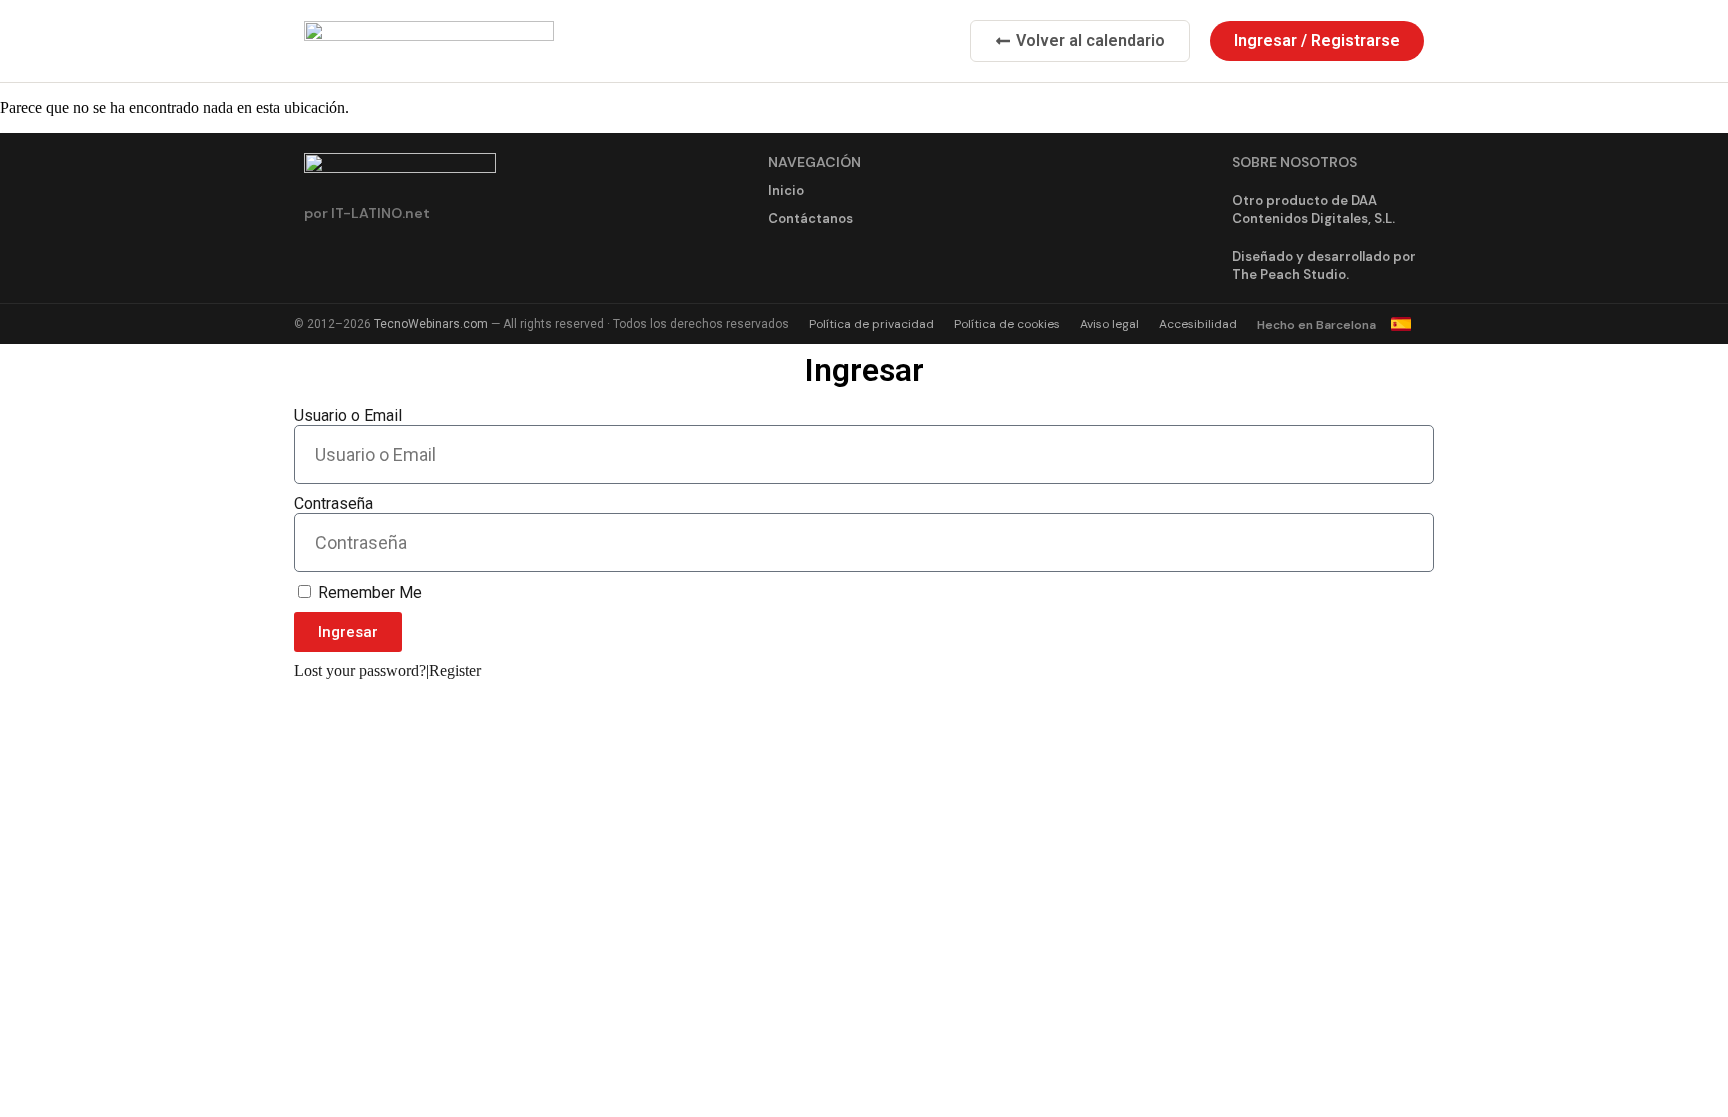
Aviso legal (1109, 324)
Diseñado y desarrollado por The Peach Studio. (1324, 265)
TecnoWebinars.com (431, 324)
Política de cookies (1007, 324)
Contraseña (333, 503)
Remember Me (368, 592)
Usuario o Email (348, 415)
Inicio (786, 190)
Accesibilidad (1198, 324)
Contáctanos (810, 218)
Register (455, 670)
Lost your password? (360, 670)
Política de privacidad (871, 324)
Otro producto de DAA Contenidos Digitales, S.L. (1313, 209)
